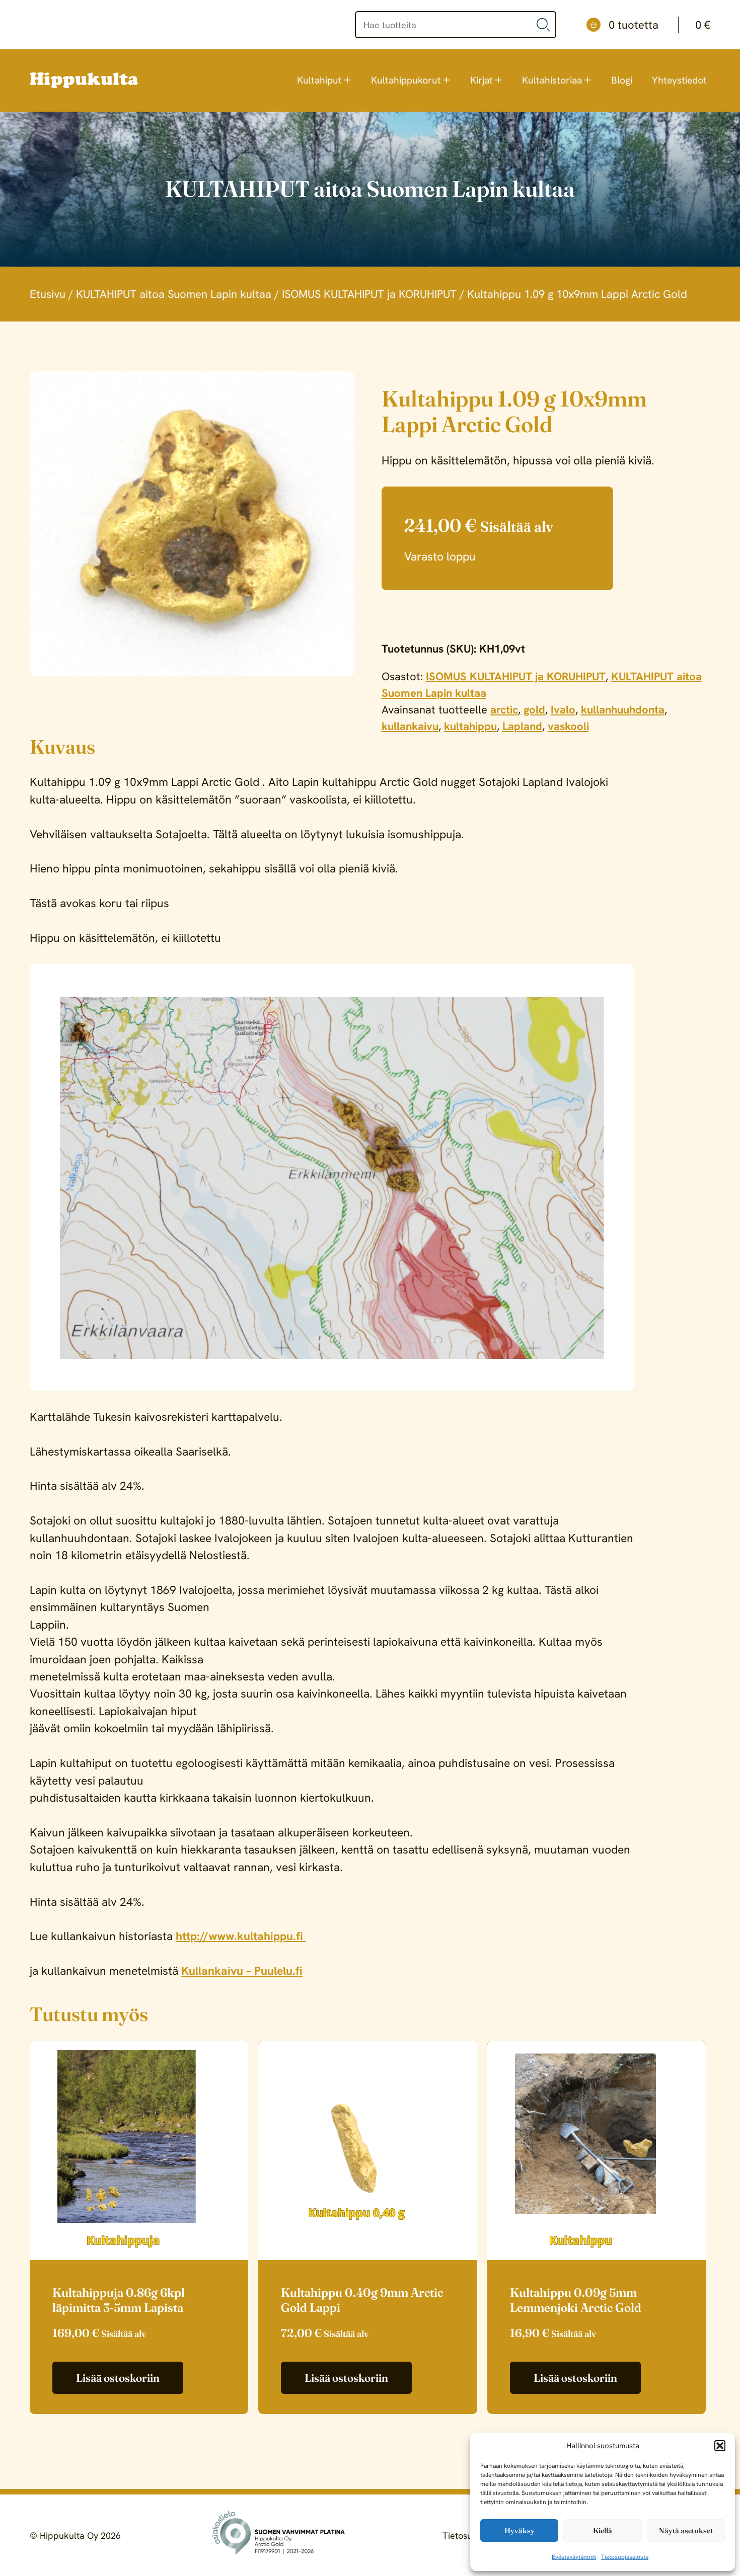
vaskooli (568, 726)
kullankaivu (410, 726)
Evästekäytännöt (574, 2557)
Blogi (622, 80)
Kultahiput (319, 80)
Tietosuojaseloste (625, 2557)
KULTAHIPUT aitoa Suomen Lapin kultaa (174, 294)
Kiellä (603, 2530)
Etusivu (48, 294)
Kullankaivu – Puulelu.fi (242, 1971)
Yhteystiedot (679, 80)
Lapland (522, 726)
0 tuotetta (659, 25)
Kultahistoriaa (552, 80)
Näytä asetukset (686, 2530)
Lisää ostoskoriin (118, 2378)
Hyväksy (520, 2530)
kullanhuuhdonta (623, 710)
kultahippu (470, 726)
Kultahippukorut (406, 80)
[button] (720, 2446)
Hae (544, 25)
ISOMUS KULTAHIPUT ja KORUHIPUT (369, 294)
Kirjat (482, 80)
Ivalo (563, 710)
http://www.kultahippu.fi (241, 1936)
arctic (504, 710)
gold (534, 710)
